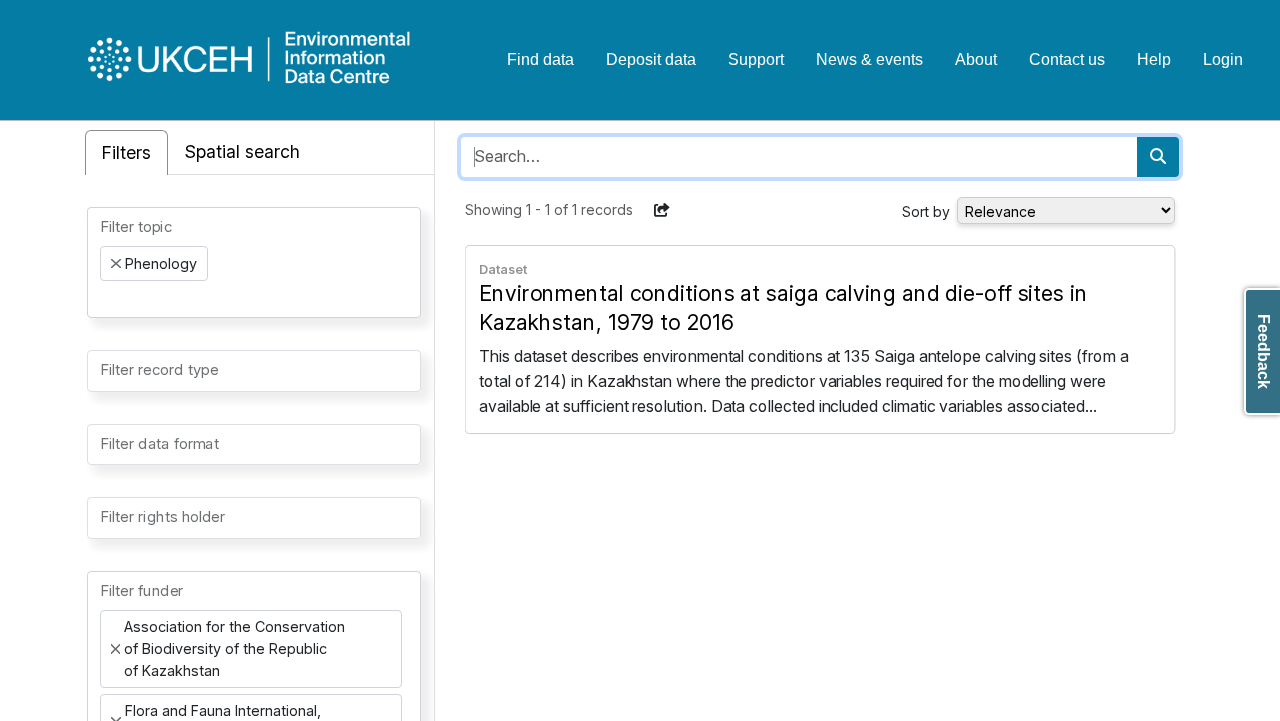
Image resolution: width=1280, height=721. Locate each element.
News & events (869, 59)
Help (1154, 59)
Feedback (1263, 351)
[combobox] (254, 262)
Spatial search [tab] (242, 151)
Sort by (926, 211)
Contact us (1067, 59)
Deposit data (651, 59)
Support (756, 59)
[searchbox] (106, 299)
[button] (662, 210)
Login (1223, 59)
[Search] (1158, 157)
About (976, 59)
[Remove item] (116, 264)
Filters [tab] (126, 152)
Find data (540, 59)
